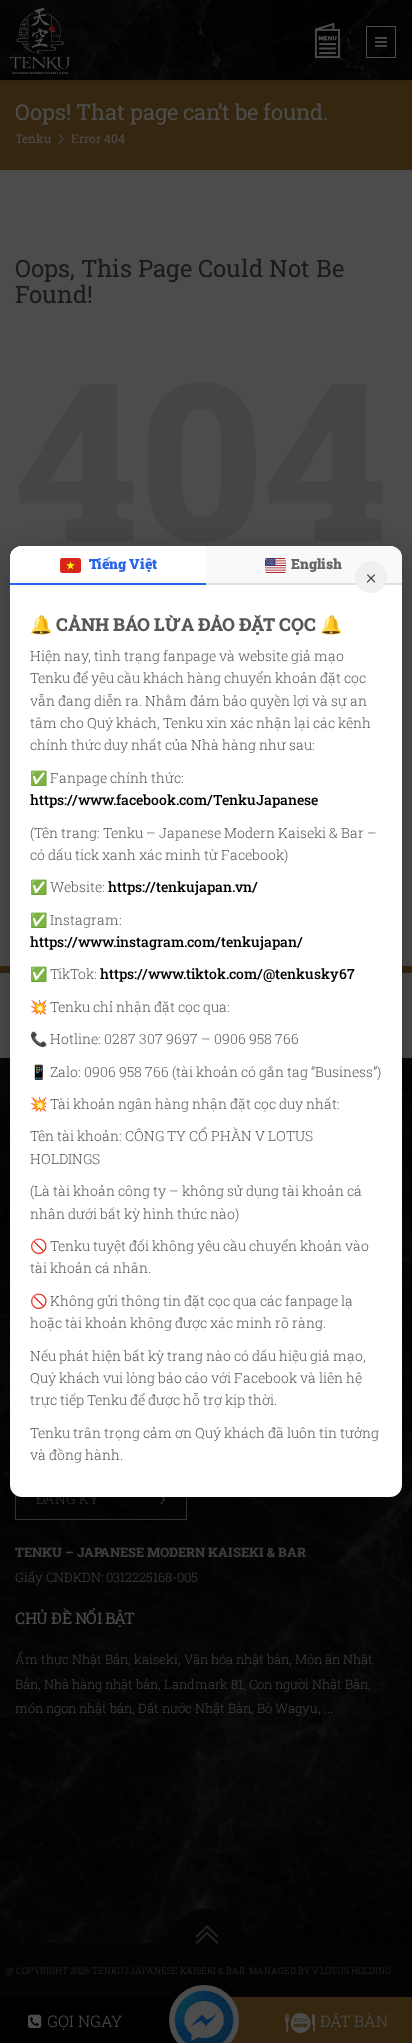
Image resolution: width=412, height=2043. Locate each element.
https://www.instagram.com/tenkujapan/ (166, 941)
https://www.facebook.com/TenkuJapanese (174, 799)
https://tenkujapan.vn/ (183, 886)
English (316, 563)
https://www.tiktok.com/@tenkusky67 (227, 973)
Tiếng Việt (121, 563)
